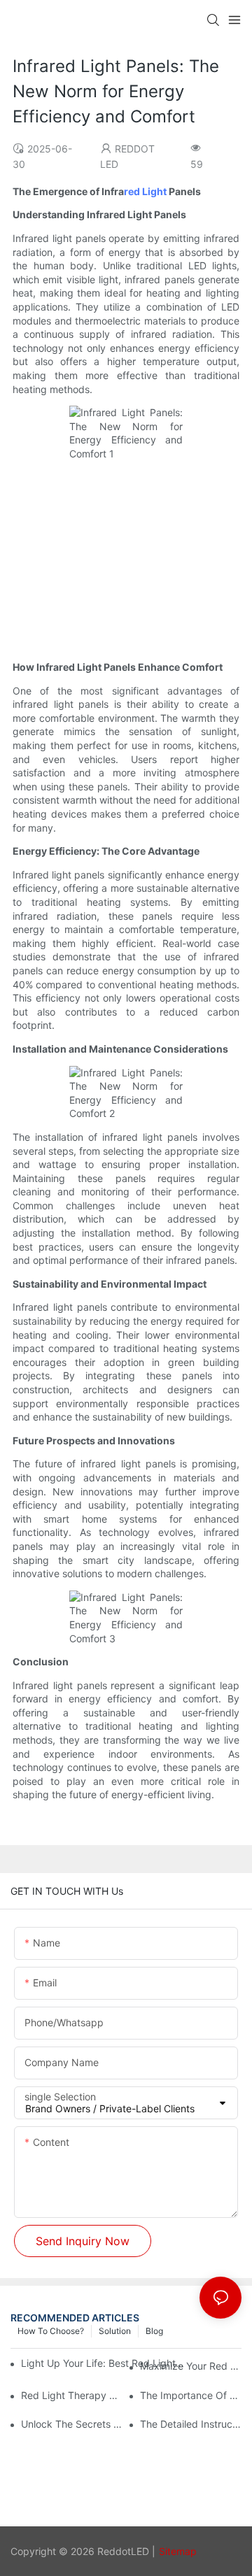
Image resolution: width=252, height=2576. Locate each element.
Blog (154, 2331)
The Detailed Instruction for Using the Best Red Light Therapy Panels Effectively (191, 2424)
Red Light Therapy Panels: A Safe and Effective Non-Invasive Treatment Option (72, 2395)
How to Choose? (51, 2331)
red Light (145, 191)
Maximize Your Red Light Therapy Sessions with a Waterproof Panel (191, 2366)
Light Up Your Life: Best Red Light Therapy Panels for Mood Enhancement (103, 2363)
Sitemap (178, 2551)
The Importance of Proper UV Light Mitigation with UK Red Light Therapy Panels (191, 2395)
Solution (115, 2331)
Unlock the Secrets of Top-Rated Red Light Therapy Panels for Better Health (72, 2424)
